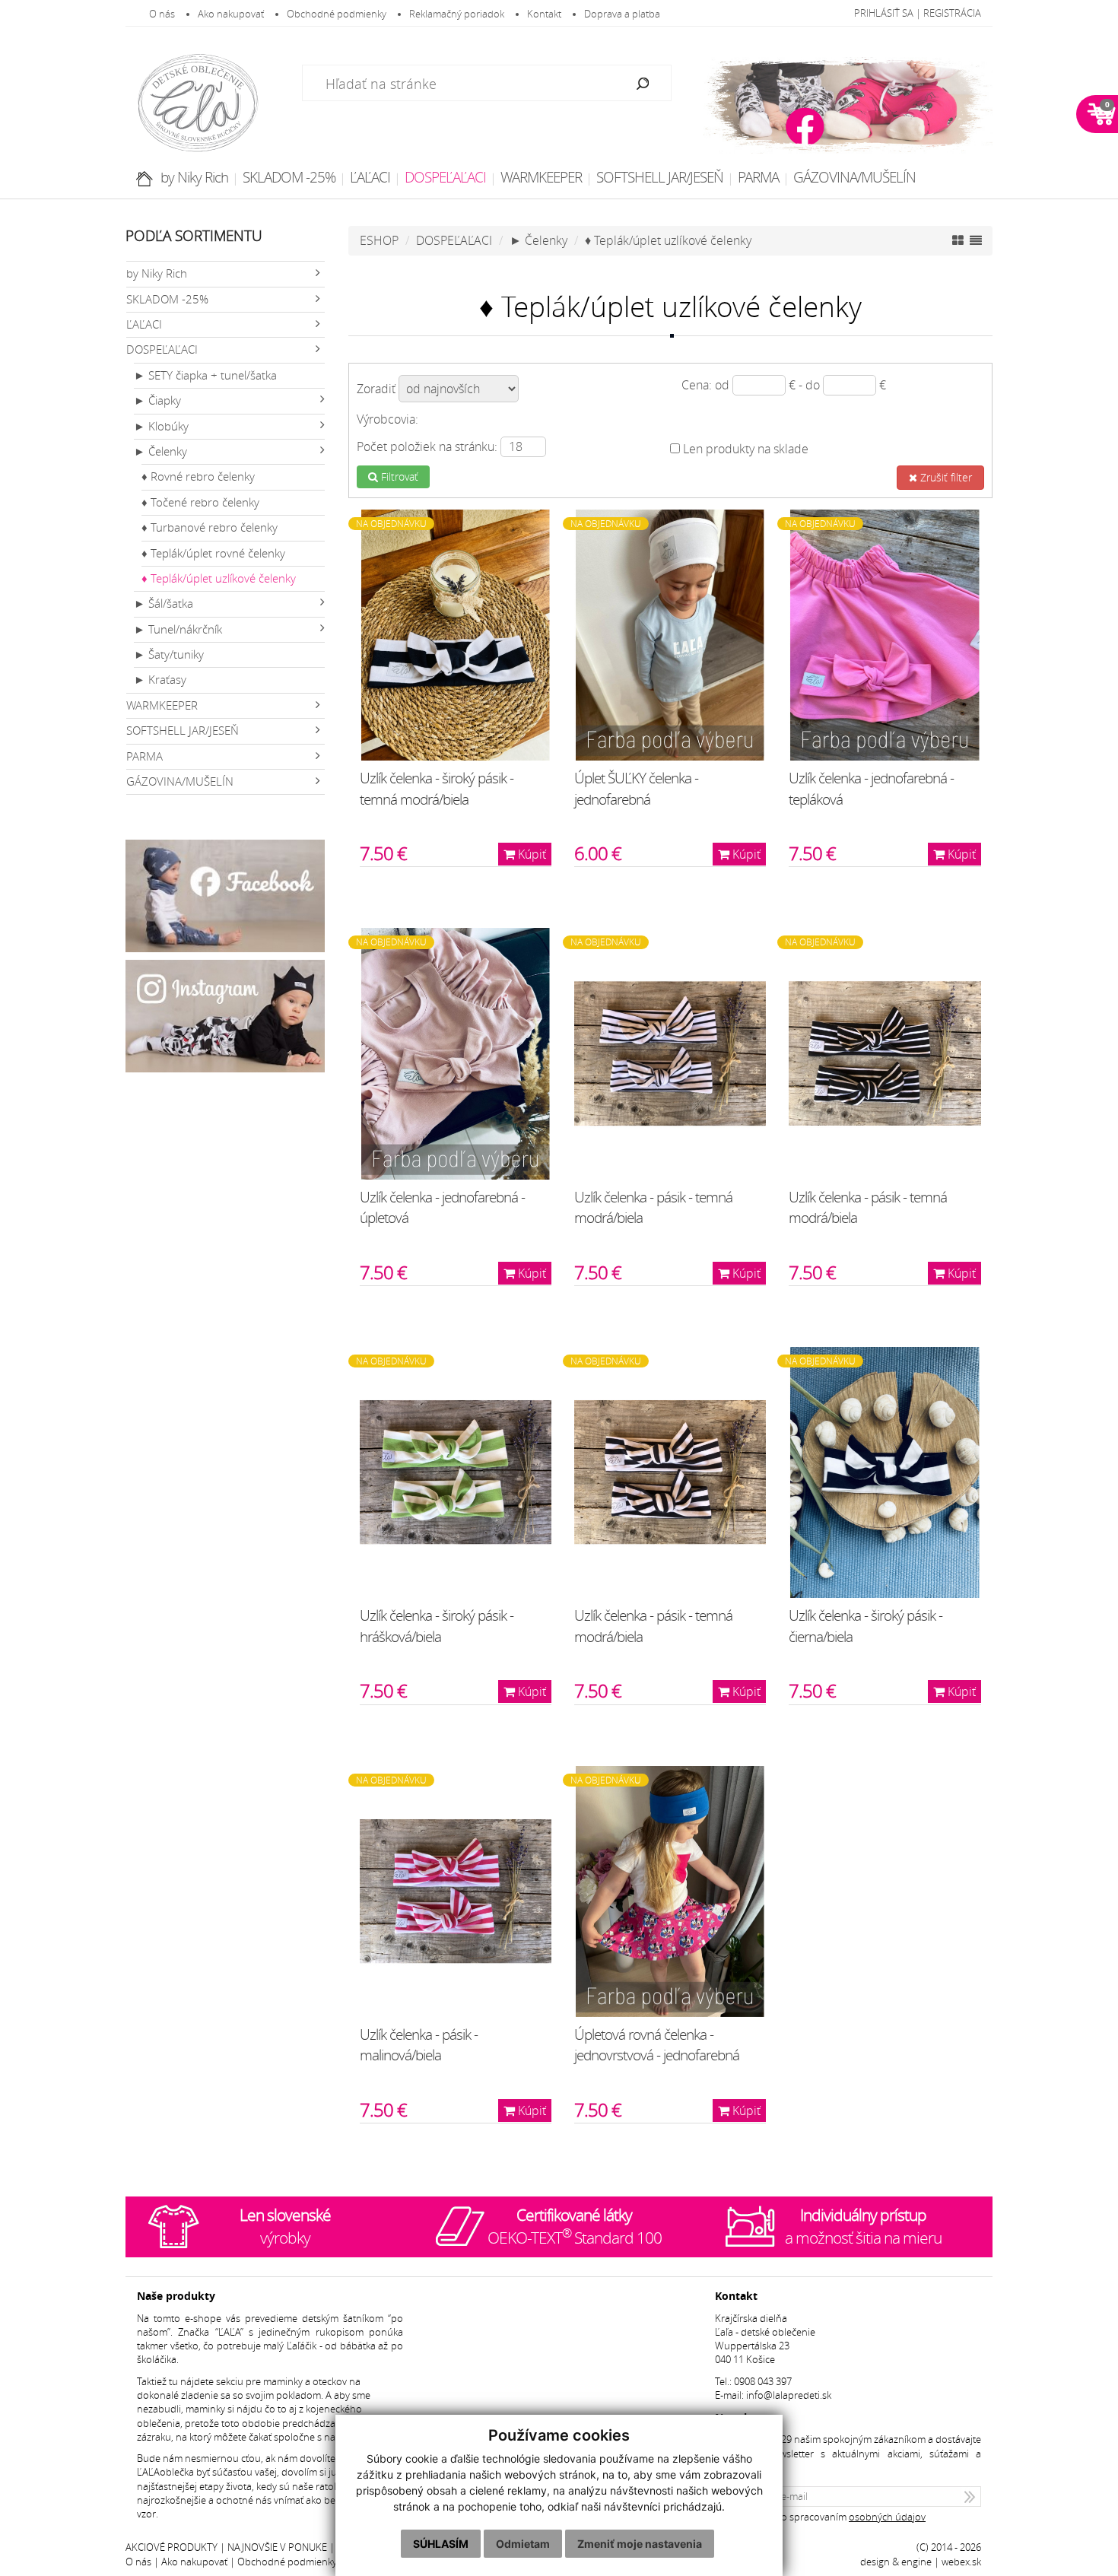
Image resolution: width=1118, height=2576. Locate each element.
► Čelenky (160, 451)
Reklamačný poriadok (457, 14)
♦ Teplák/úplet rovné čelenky (213, 553)
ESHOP (379, 240)
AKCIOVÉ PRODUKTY (172, 2547)
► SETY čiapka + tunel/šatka (205, 375)
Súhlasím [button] (441, 2544)
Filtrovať (398, 476)
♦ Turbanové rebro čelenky (210, 527)
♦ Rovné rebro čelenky (198, 476)
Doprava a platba (622, 14)
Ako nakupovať (231, 14)
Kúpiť (530, 854)
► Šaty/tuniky (169, 654)
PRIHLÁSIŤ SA (884, 13)
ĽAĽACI (370, 177)
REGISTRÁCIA (952, 13)
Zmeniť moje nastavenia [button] (640, 2544)
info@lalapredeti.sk (789, 2395)
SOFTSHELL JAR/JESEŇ (660, 177)
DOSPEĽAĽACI (445, 177)
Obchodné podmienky (337, 14)
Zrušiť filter (945, 477)
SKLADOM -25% (289, 177)
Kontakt (544, 14)
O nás (162, 14)
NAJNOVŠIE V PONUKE (277, 2547)
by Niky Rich (194, 177)
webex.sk (961, 2562)
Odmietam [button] (523, 2544)
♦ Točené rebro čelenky (200, 502)
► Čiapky (157, 400)
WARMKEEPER (541, 177)
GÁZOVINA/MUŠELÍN (854, 177)
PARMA (758, 177)
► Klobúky (161, 426)
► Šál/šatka (164, 604)
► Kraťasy (160, 680)
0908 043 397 (763, 2382)
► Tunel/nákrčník (178, 629)
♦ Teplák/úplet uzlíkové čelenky (219, 578)
